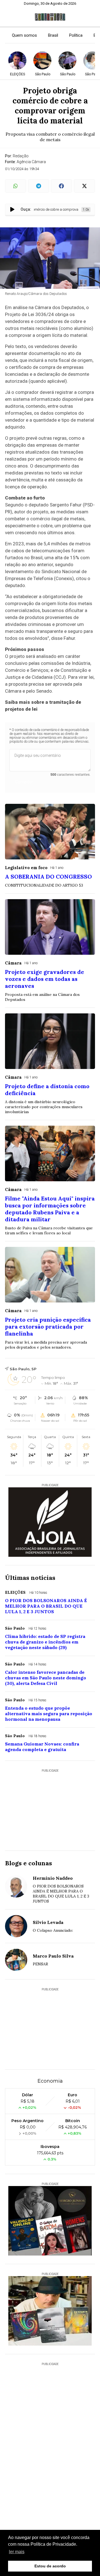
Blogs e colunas (28, 1863)
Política (76, 35)
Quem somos (24, 35)
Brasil (53, 35)
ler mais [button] (17, 2552)
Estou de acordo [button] (50, 2566)
